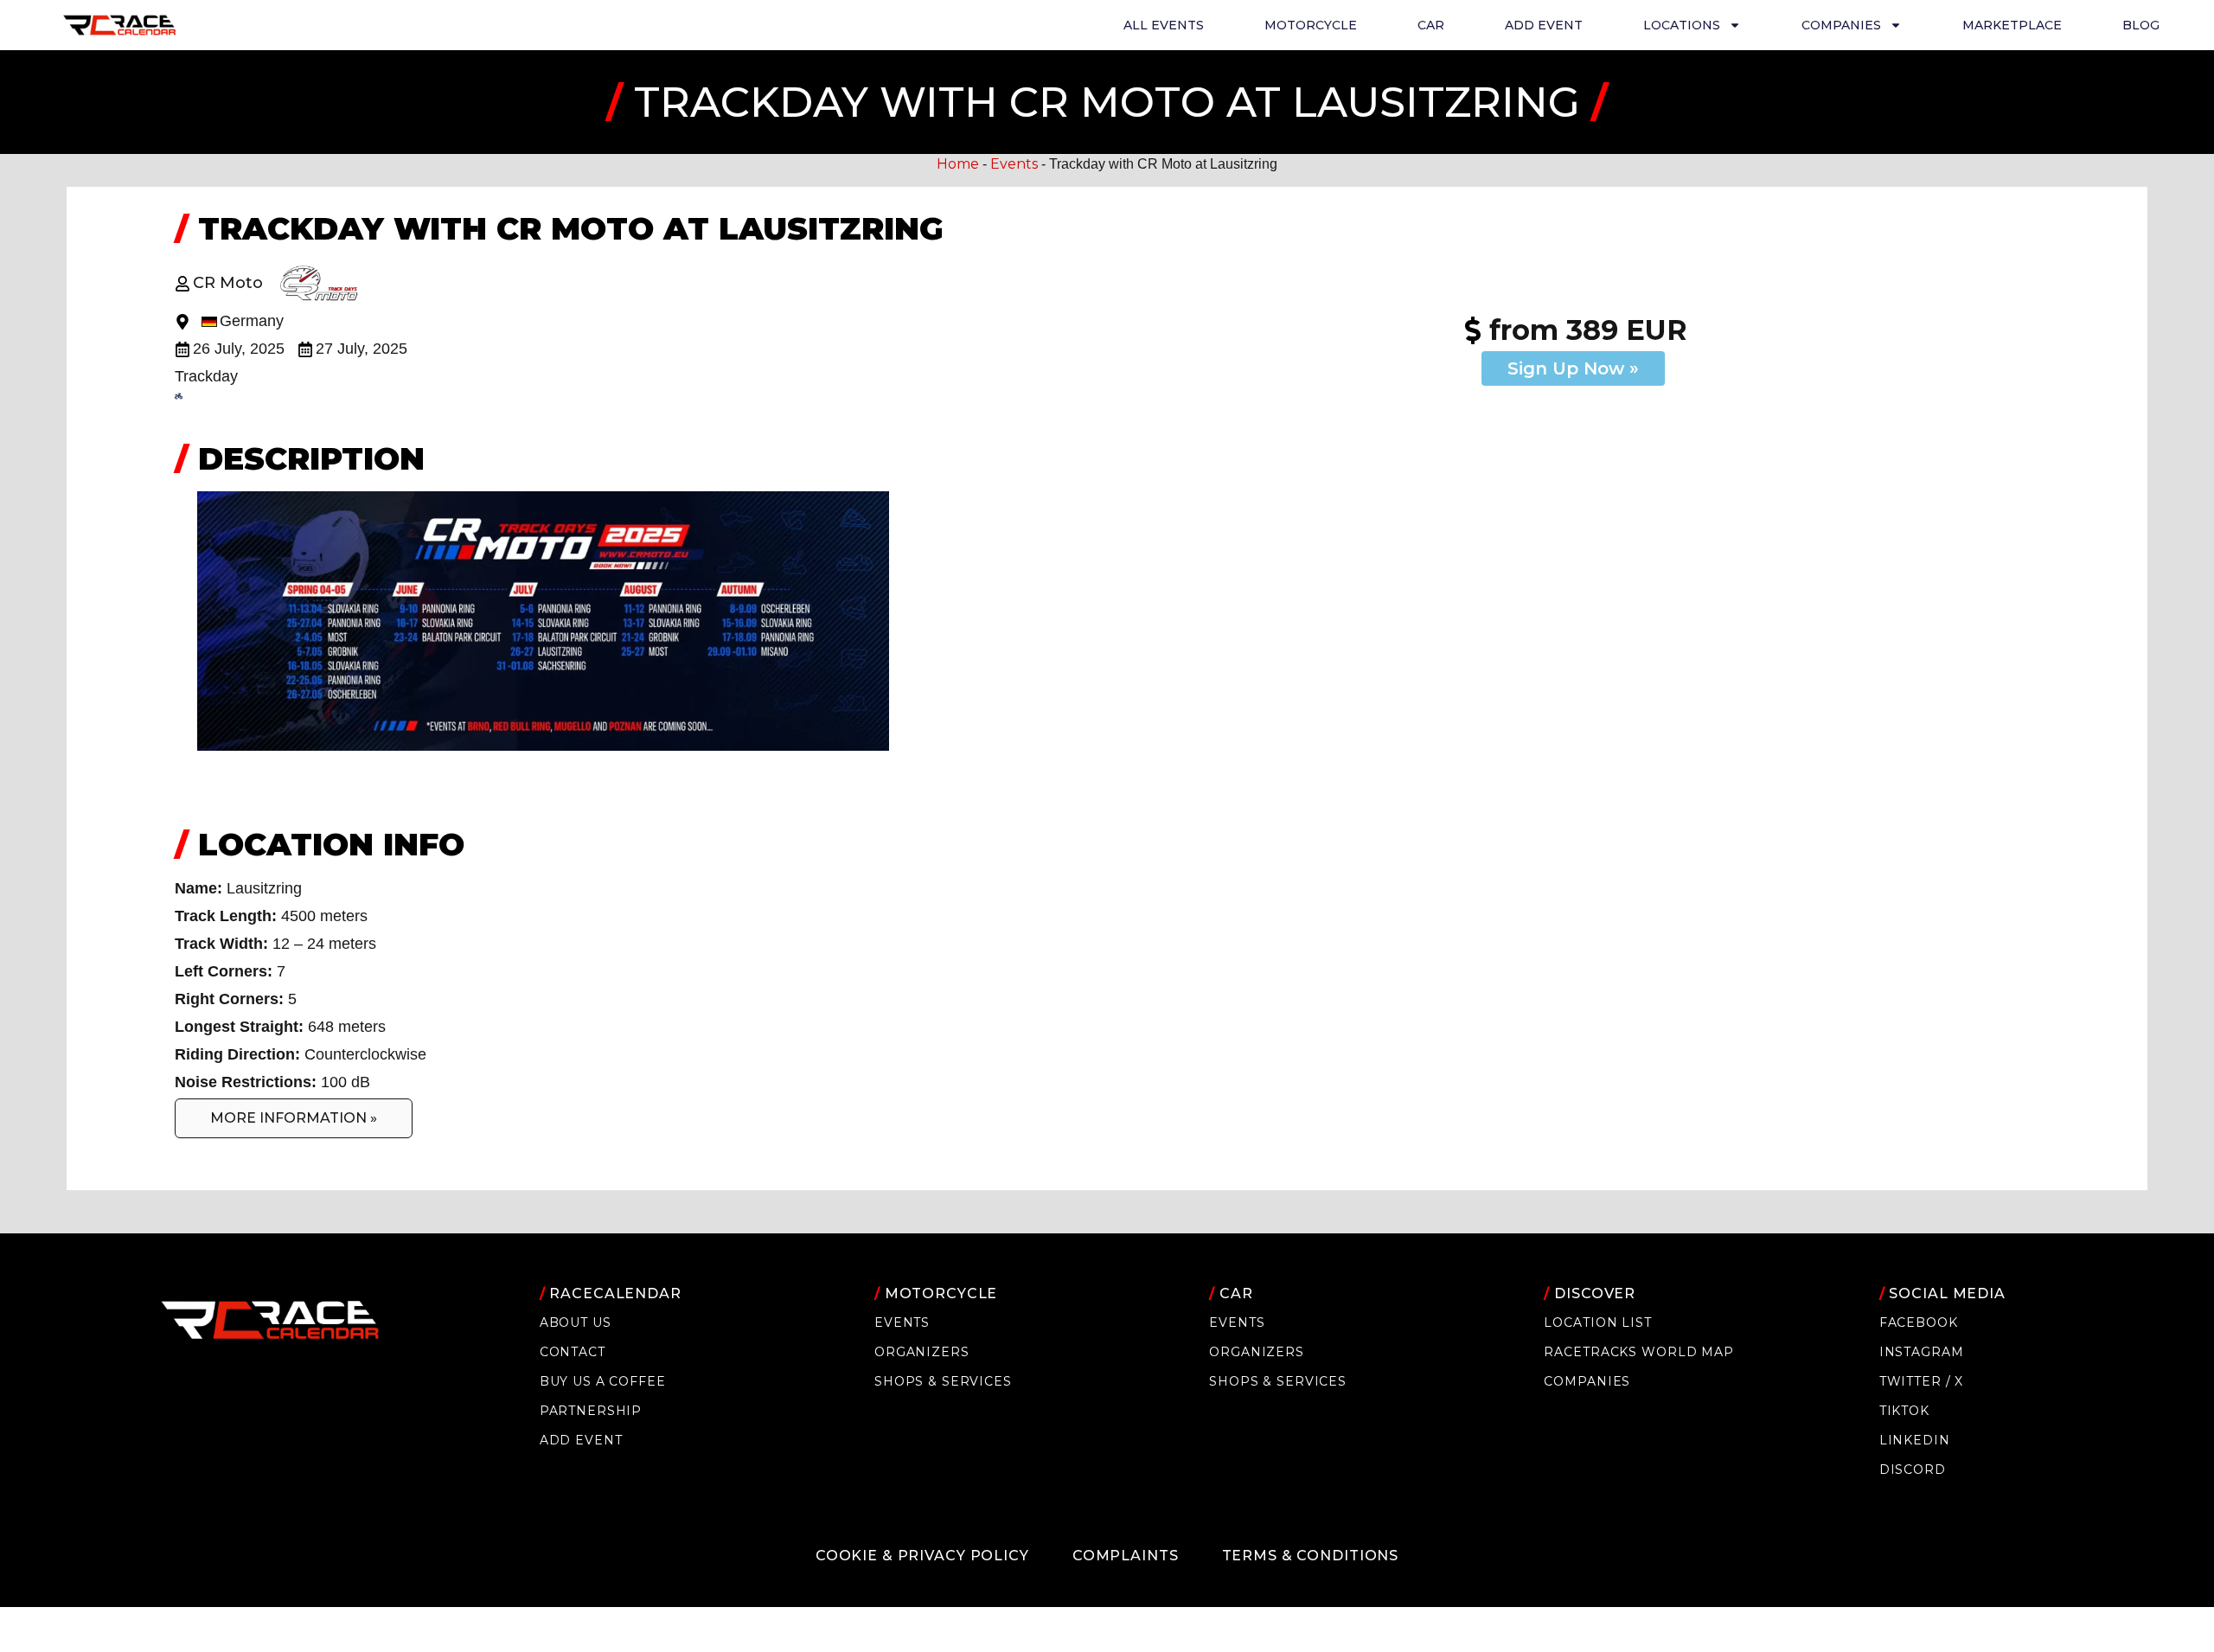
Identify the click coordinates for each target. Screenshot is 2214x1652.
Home (958, 164)
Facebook (1919, 1322)
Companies (1587, 1381)
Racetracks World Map (1638, 1352)
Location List (1597, 1322)
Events (1014, 164)
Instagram (1922, 1352)
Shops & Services (943, 1381)
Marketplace (2012, 25)
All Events (1164, 25)
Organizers (922, 1352)
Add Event (1544, 25)
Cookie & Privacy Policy (922, 1556)
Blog (2141, 25)
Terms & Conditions (1311, 1556)
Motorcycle (1311, 25)
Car (1431, 25)
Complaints (1126, 1556)
